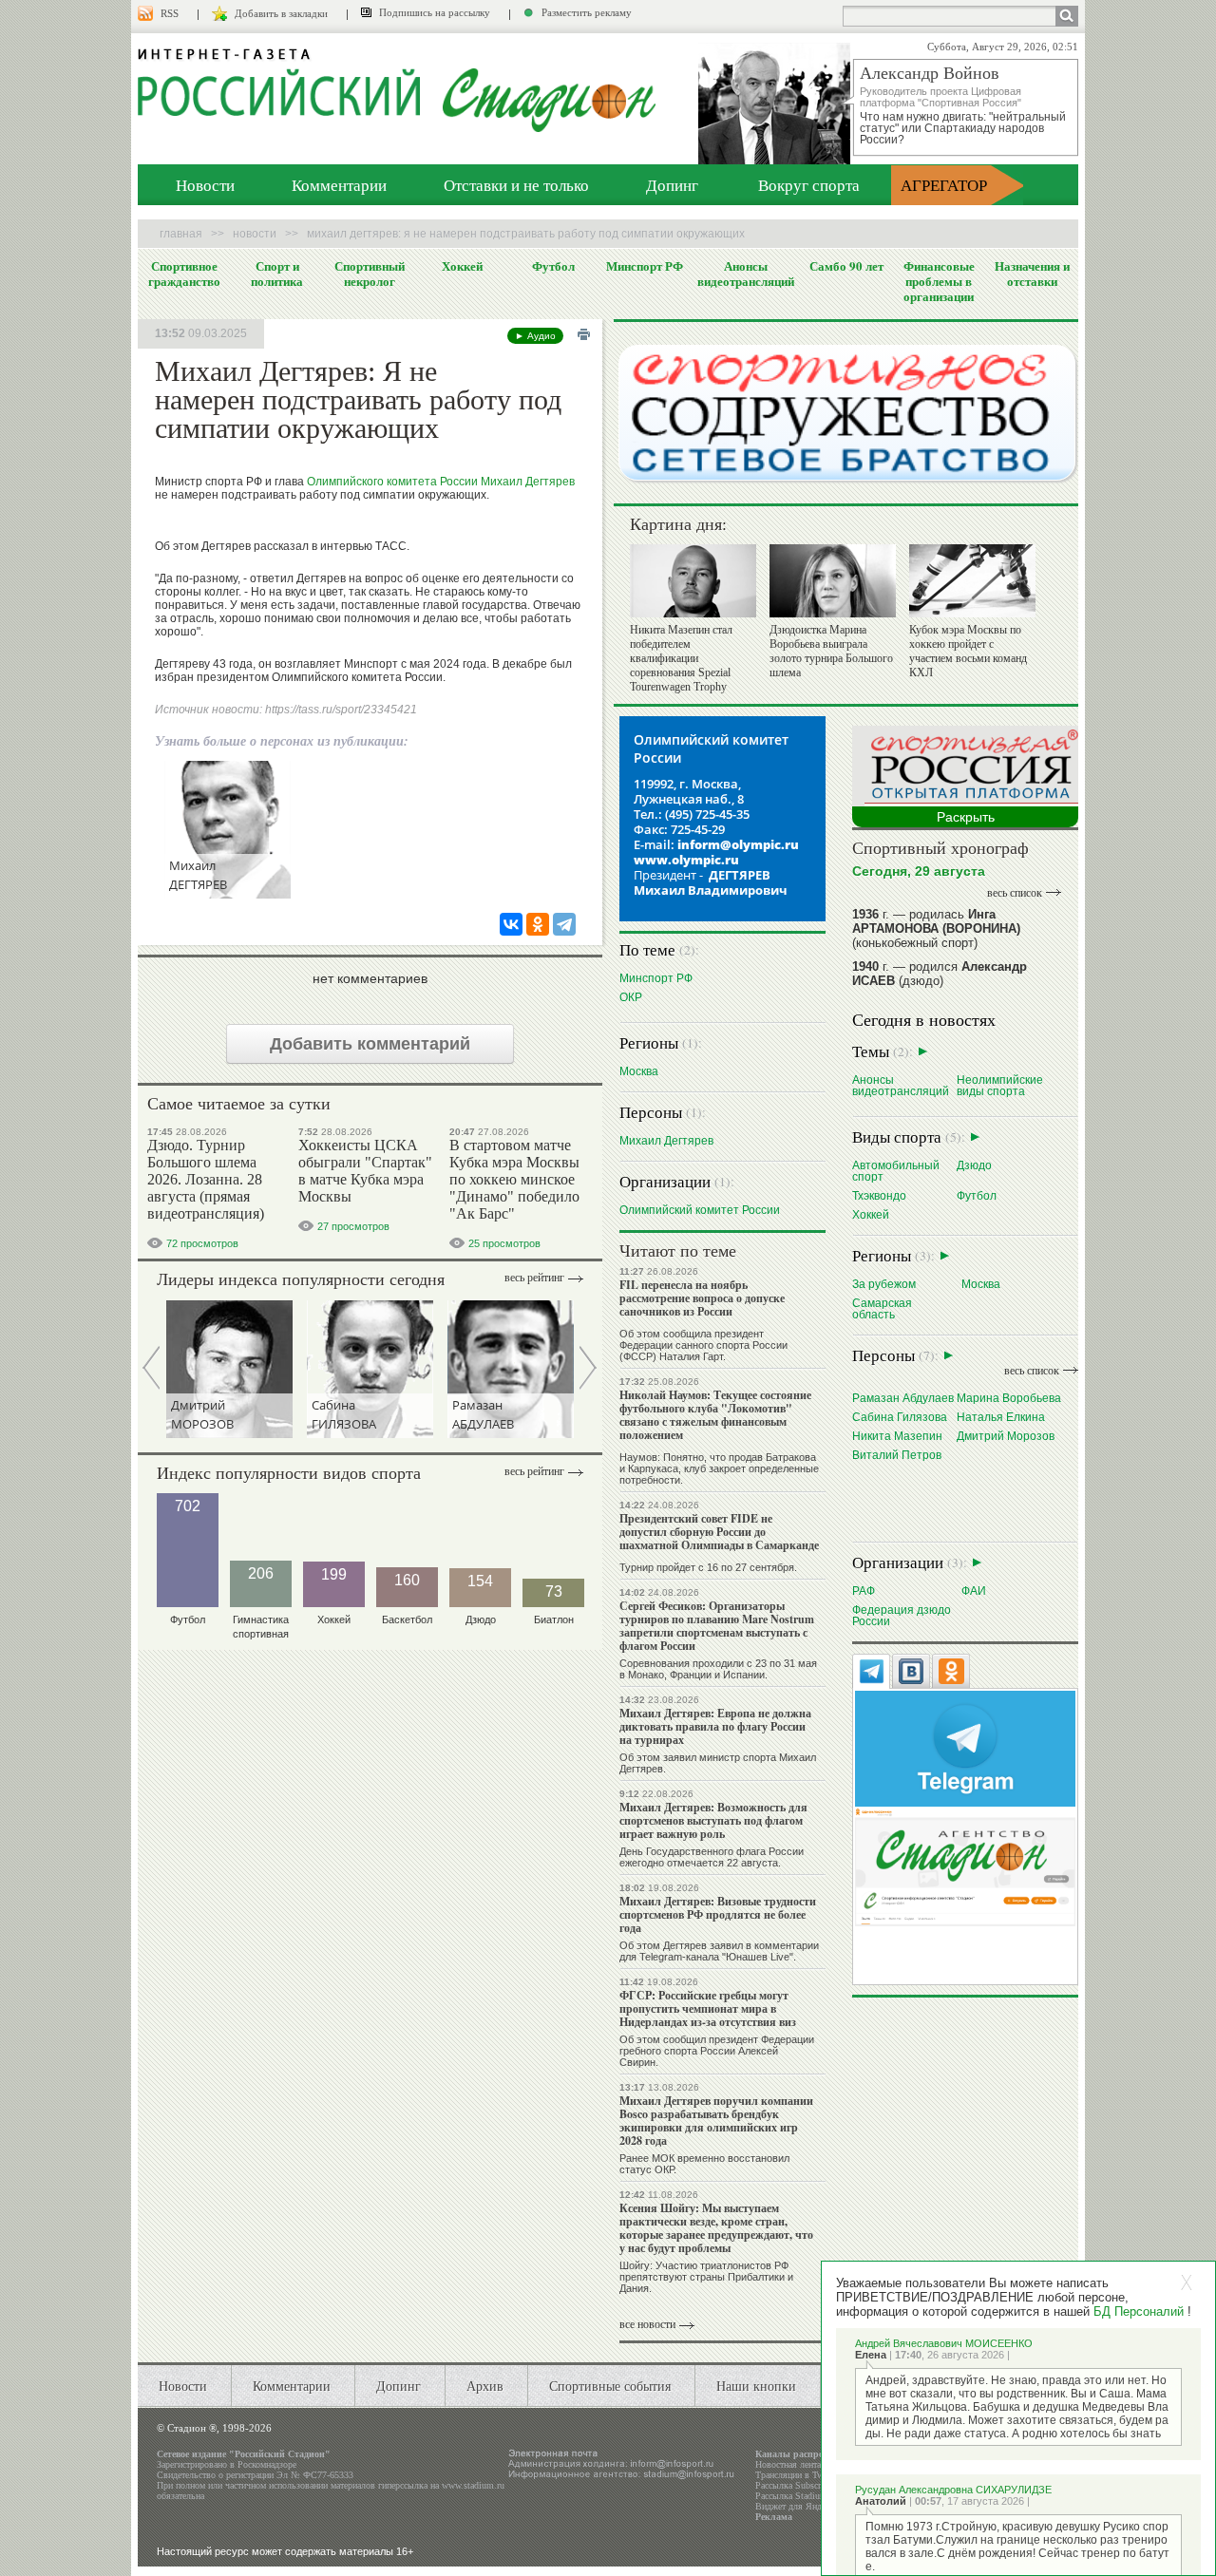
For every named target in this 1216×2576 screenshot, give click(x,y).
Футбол (553, 266)
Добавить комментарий (370, 1044)
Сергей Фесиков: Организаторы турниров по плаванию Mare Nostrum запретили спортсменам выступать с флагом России (717, 1626)
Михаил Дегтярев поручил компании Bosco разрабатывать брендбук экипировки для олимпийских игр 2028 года (716, 2121)
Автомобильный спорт (896, 1171)
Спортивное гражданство (184, 274)
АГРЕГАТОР (944, 185)
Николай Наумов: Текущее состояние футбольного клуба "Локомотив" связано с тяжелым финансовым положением (715, 1415)
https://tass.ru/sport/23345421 (341, 710)
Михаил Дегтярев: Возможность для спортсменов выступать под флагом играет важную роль (713, 1820)
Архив (485, 2386)
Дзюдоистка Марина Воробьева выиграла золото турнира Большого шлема (831, 651)
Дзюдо (974, 1165)
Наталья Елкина (1001, 1417)
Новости (205, 185)
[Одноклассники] (538, 924)
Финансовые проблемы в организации (939, 281)
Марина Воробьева (1009, 1398)
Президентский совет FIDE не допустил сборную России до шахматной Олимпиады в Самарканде (719, 1532)
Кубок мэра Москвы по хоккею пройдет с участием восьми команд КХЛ (968, 651)
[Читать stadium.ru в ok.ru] (965, 1866)
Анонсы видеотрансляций (746, 274)
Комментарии (339, 185)
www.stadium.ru (473, 2485)
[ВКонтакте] (511, 924)
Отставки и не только (516, 185)
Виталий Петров (897, 1455)
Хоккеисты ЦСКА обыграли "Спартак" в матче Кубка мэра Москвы (365, 1171)
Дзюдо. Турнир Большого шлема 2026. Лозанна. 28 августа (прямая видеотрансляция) (206, 1179)
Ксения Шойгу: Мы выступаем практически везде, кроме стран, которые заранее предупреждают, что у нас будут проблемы (716, 2228)
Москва (639, 1071)
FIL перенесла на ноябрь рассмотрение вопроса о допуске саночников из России (702, 1298)
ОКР (631, 997)
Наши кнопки (756, 2386)
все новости (647, 2324)
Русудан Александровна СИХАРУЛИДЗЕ (953, 2490)
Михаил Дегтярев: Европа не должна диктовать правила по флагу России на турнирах (715, 1726)
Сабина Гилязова (900, 1417)
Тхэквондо (879, 1195)
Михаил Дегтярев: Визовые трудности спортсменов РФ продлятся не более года (718, 1914)
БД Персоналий (1139, 2311)
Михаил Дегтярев (528, 482)
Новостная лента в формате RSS (820, 2464)
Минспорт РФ (645, 266)
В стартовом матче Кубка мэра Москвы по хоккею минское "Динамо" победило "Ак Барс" (514, 1179)
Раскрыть (966, 817)
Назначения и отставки (1032, 274)
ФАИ (974, 1591)
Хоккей (462, 266)
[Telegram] (564, 924)
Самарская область (882, 1308)
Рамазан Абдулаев (903, 1398)
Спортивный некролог (370, 274)
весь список (1015, 893)
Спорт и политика (277, 274)
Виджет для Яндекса (797, 2506)
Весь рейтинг (534, 1278)
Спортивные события (610, 2386)
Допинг (672, 185)
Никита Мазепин (897, 1436)
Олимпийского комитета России (392, 482)
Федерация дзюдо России (902, 1615)
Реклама (774, 2517)
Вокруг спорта (809, 185)
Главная (181, 234)
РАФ (864, 1591)
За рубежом (884, 1284)
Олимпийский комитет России (700, 1210)
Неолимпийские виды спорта (1000, 1085)
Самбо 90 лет (846, 266)
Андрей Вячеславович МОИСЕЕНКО (944, 2343)
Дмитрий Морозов (1006, 1436)
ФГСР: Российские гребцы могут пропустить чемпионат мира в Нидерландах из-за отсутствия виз (708, 2008)
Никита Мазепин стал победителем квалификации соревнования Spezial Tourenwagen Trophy (681, 658)
